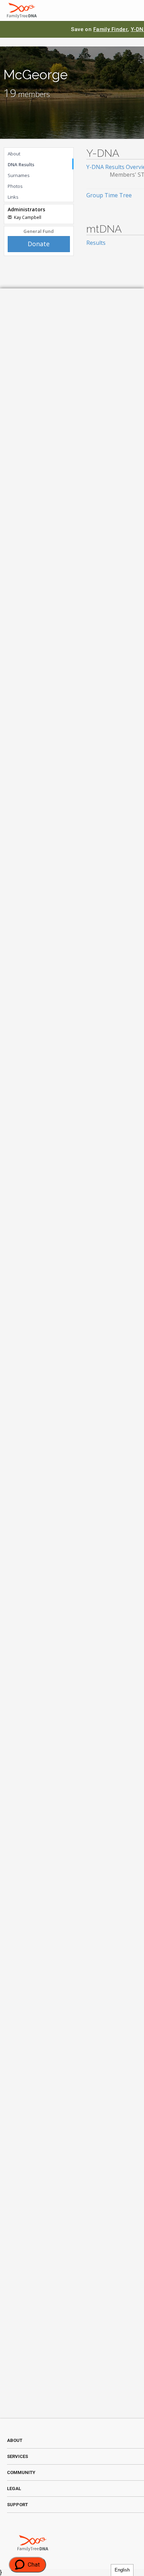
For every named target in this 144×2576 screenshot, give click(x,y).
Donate (39, 244)
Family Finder (111, 29)
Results (96, 243)
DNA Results (21, 164)
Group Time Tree (109, 195)
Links (13, 197)
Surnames (19, 175)
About (14, 154)
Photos (15, 186)
